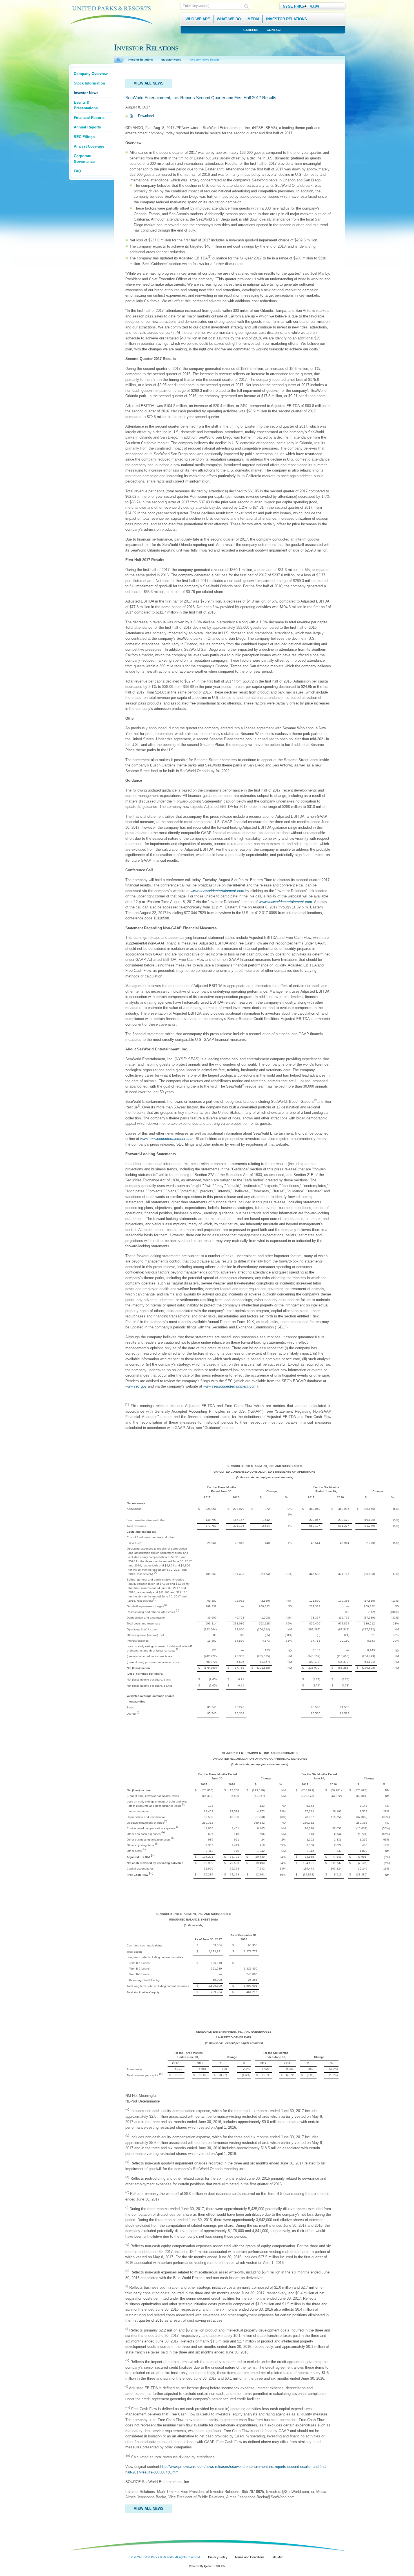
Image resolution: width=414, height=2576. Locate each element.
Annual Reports (87, 127)
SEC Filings (84, 137)
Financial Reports (89, 118)
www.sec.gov (136, 1386)
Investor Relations (140, 60)
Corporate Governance (84, 159)
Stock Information (89, 83)
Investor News (86, 93)
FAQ (77, 171)
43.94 (314, 6)
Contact (274, 30)
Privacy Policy (218, 2557)
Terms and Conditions (250, 2557)
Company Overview (91, 74)
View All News (149, 83)
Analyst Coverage (89, 146)
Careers (251, 30)
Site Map (277, 2557)
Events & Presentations (86, 105)
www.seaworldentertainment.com (285, 902)
